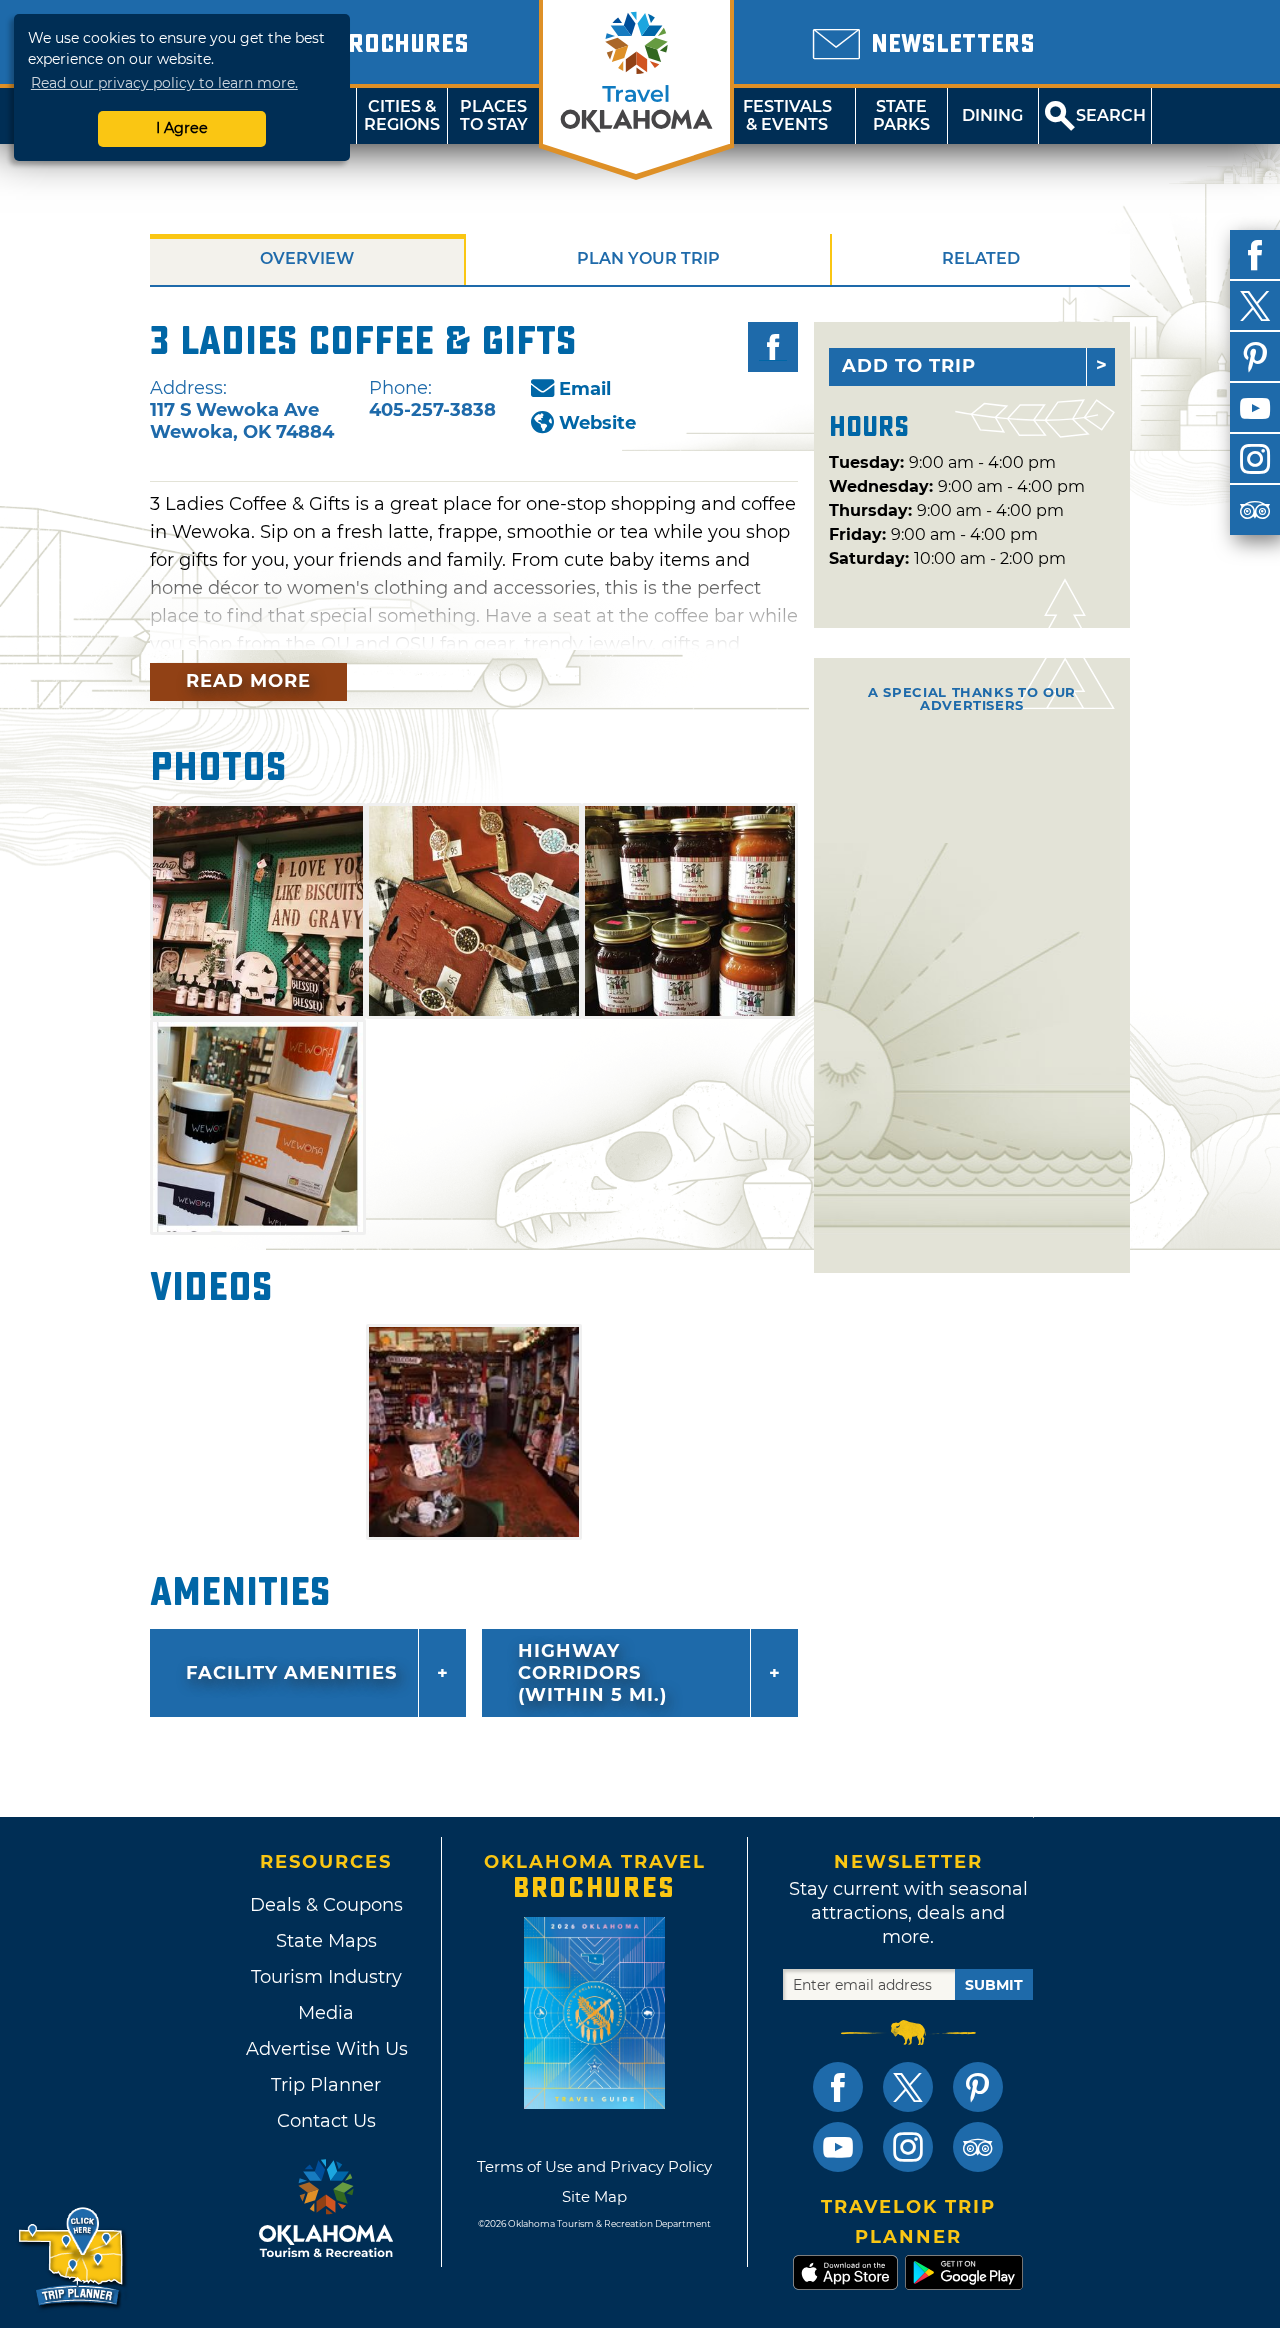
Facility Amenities (291, 1673)
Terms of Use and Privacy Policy (594, 2166)
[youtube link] (838, 2147)
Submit (994, 1985)
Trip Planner (326, 2085)
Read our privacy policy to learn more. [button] (164, 83)
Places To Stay (494, 115)
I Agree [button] (182, 128)
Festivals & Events (787, 115)
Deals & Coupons (326, 1905)
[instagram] (1255, 459)
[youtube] (1255, 408)
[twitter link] (908, 2087)
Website (597, 423)
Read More (248, 681)
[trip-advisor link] (978, 2147)
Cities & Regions (402, 115)
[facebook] (1255, 255)
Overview (307, 258)
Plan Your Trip (648, 258)
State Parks (901, 115)
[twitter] (1255, 306)
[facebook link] (838, 2087)
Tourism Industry (326, 1977)
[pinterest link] (978, 2087)
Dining (992, 115)
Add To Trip (909, 366)
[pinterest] (1255, 357)
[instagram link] (908, 2147)
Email (585, 389)
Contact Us (326, 2121)
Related (981, 258)
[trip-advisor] (1255, 510)
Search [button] (1111, 115)
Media (326, 2013)
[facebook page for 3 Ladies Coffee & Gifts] (773, 347)
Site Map (594, 2196)
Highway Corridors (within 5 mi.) (592, 1673)
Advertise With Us (326, 2049)
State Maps (326, 1941)
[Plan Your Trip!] (72, 2257)
